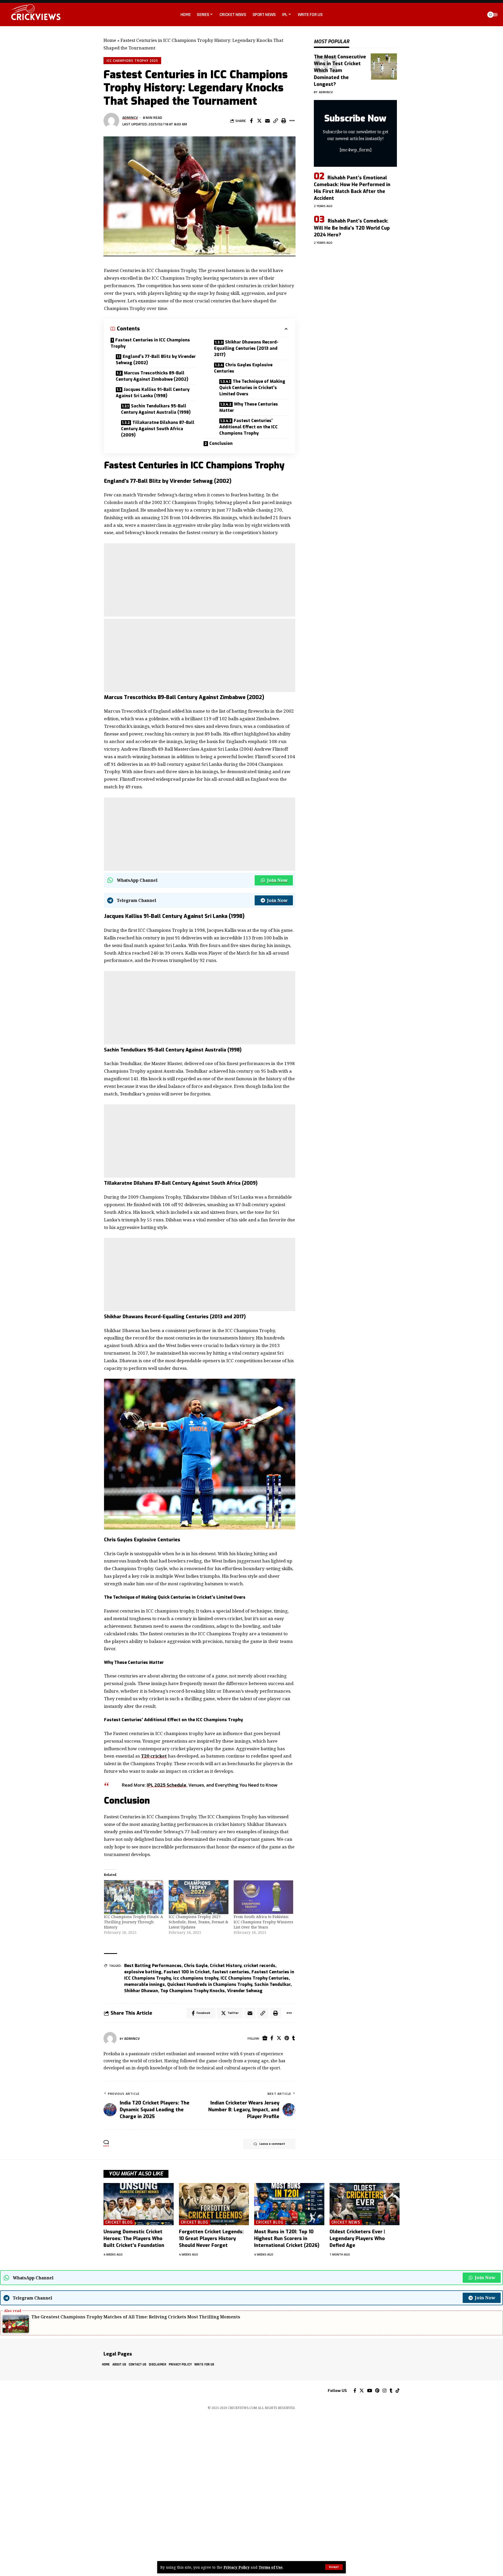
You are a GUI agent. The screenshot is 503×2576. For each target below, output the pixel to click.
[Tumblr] (294, 2038)
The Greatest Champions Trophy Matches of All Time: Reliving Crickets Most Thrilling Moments (136, 2317)
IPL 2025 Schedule (166, 1785)
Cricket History (226, 1966)
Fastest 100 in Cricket (187, 1972)
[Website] (265, 2038)
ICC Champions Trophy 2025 (132, 60)
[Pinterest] (287, 2038)
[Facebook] (272, 2038)
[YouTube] (370, 2391)
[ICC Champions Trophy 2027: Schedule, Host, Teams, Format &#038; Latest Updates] (199, 1897)
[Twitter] (279, 2038)
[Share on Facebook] (251, 121)
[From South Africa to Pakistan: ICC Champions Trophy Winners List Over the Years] (264, 1897)
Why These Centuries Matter (249, 407)
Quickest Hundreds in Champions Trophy (210, 1984)
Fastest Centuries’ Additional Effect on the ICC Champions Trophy (248, 427)
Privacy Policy (237, 2567)
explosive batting (143, 1972)
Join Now (277, 880)
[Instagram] (384, 2391)
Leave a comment (272, 2144)
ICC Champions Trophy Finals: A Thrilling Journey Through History (133, 1922)
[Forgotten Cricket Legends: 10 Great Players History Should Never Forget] (214, 2204)
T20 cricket (154, 1756)
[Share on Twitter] (259, 121)
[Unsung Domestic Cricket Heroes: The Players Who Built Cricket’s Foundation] (139, 2204)
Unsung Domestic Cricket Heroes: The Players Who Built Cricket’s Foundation (134, 2239)
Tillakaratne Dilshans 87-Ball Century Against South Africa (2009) (158, 429)
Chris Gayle (196, 1966)
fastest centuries (231, 1972)
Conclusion (221, 443)
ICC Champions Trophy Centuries (255, 1978)
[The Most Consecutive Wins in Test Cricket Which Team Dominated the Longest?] (384, 67)
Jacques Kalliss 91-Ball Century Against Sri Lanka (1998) (153, 393)
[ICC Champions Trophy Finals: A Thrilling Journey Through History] (134, 1897)
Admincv (130, 117)
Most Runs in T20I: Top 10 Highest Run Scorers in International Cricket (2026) (287, 2239)
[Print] (284, 121)
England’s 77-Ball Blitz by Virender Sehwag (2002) (156, 360)
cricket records (259, 1966)
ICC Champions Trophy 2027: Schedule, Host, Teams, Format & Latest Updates (198, 1922)
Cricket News (346, 2222)
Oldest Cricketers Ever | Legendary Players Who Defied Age (357, 2239)
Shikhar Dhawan (141, 1991)
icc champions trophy (196, 1978)
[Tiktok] (398, 2391)
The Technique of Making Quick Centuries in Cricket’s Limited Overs (252, 388)
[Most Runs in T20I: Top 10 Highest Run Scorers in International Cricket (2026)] (289, 2204)
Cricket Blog (119, 2222)
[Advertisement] (200, 580)
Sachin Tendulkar (272, 1984)
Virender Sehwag (245, 1991)
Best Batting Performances (153, 1966)
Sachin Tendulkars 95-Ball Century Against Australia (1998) (156, 409)
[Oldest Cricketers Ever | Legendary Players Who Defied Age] (365, 2204)
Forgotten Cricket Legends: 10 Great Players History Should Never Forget (211, 2239)
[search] (478, 15)
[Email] (267, 121)
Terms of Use (271, 2567)
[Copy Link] (276, 121)
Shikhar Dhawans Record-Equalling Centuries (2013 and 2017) (246, 348)
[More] (292, 121)
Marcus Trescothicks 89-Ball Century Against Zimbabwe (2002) (152, 376)
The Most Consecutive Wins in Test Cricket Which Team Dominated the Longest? (340, 70)
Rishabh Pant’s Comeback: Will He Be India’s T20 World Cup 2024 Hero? (352, 228)
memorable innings (144, 1984)
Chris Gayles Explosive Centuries (243, 368)
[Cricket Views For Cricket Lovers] (121, 2391)
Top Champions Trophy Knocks (193, 1991)
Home (110, 40)
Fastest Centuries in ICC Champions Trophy (150, 343)
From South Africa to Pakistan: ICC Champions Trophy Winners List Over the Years (263, 1922)
